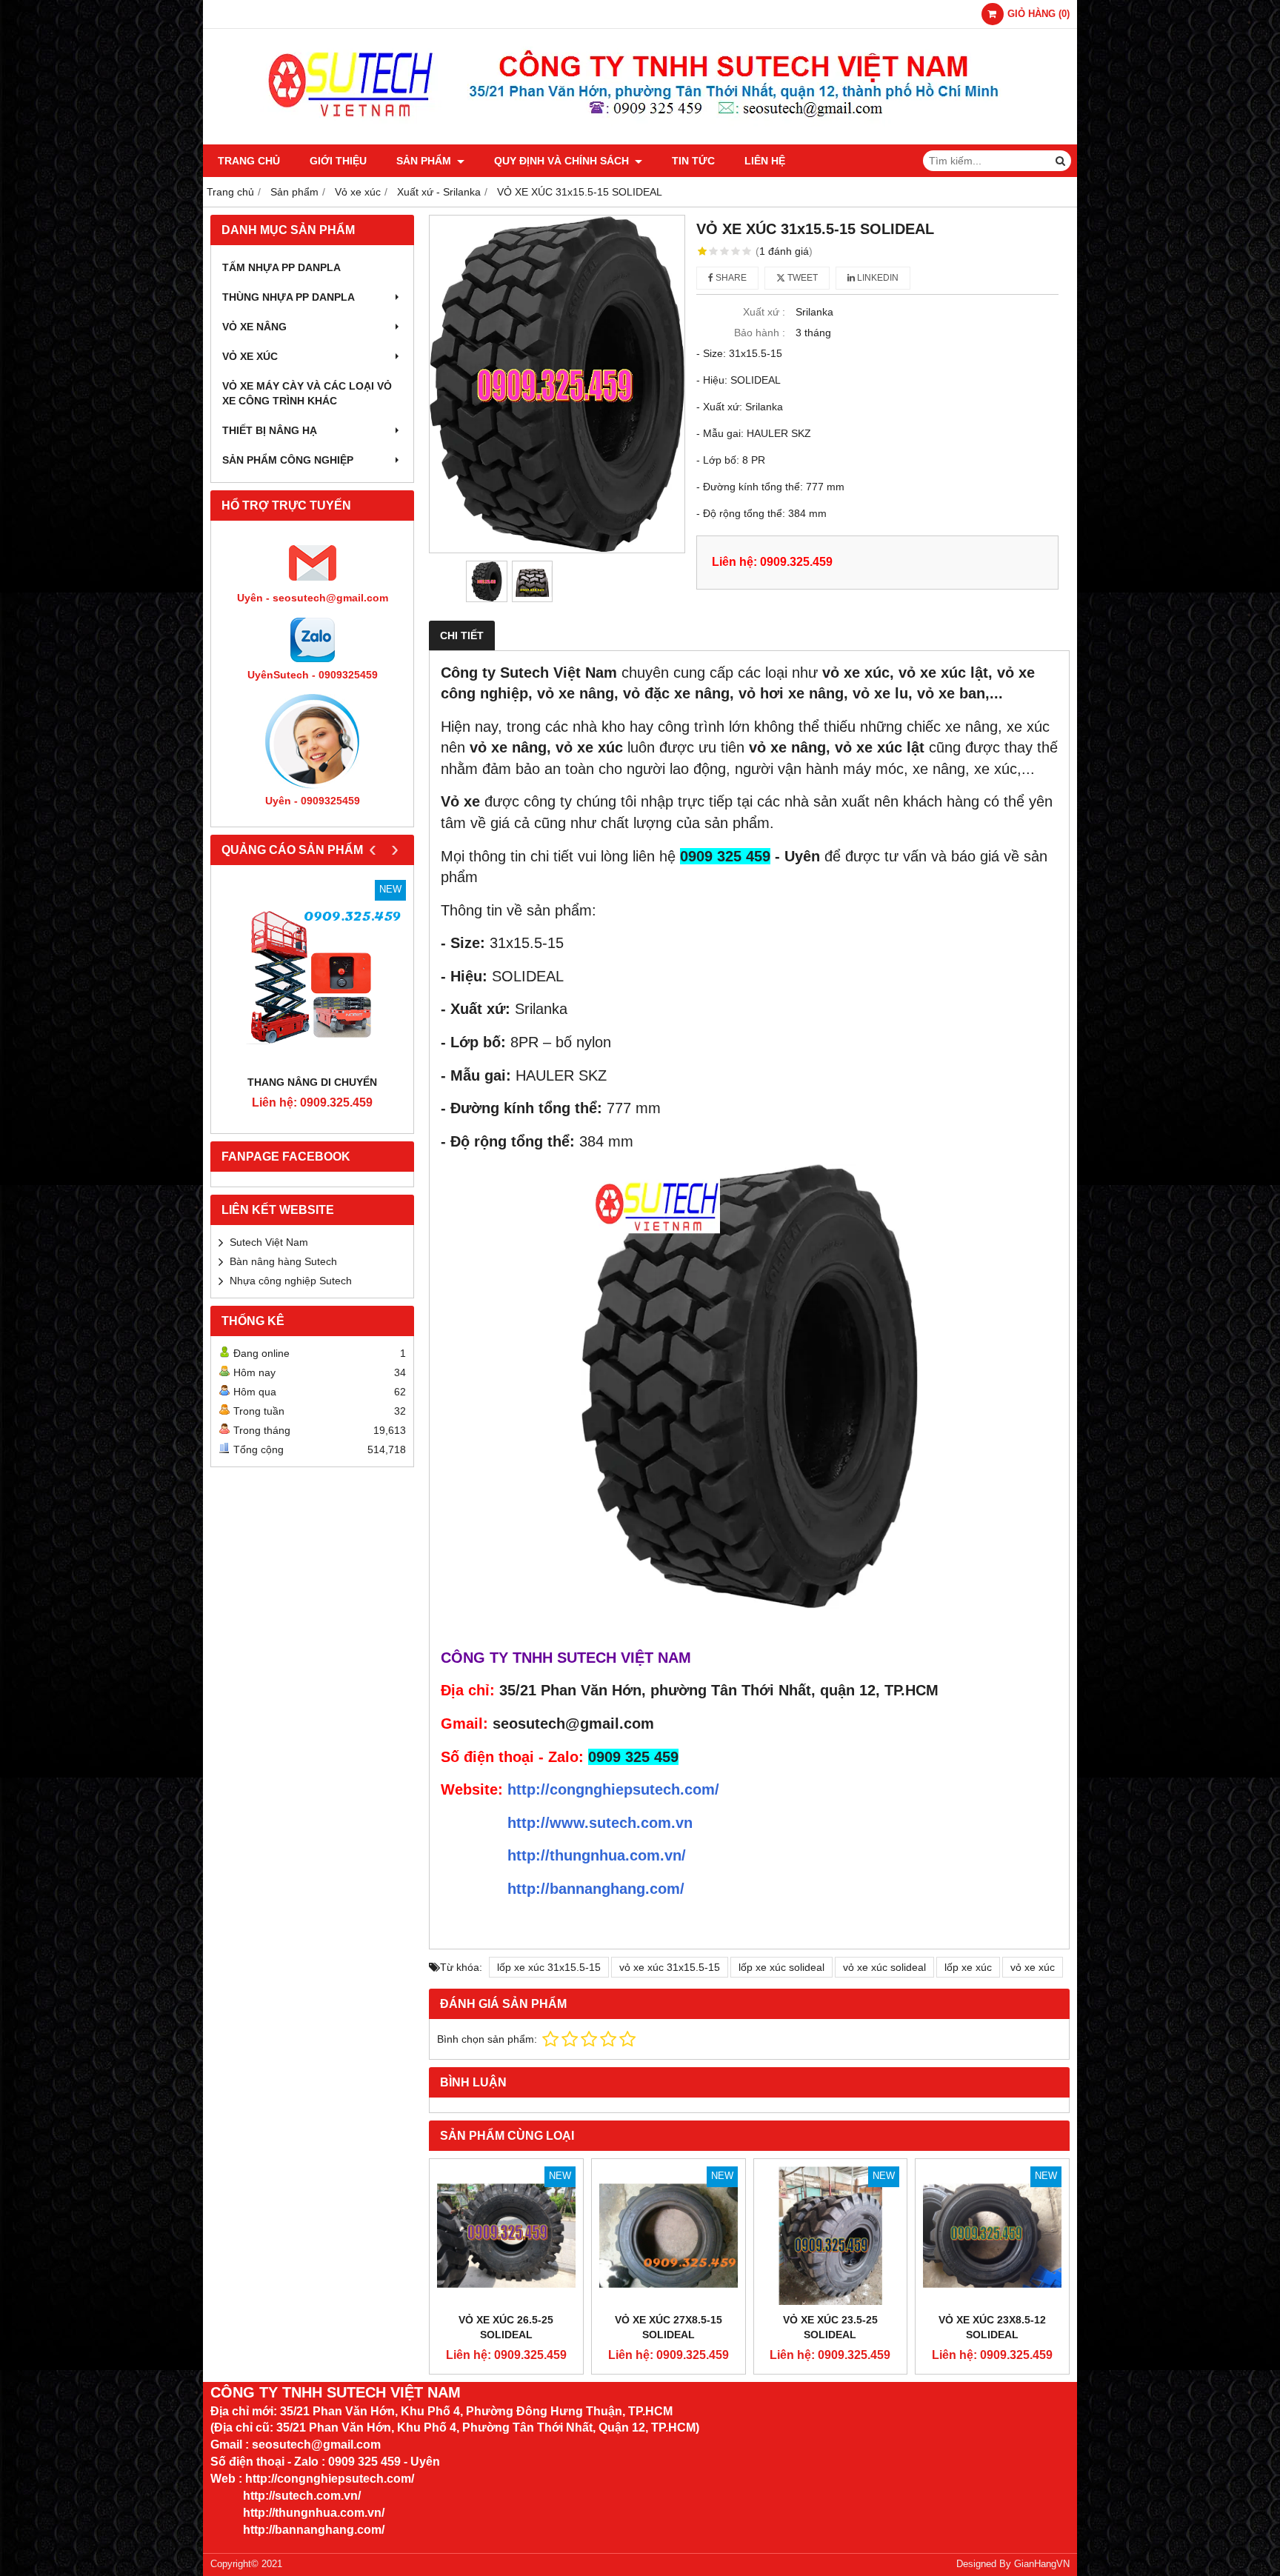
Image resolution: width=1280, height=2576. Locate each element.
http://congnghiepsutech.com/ (613, 1789)
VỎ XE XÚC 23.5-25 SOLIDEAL (830, 2327)
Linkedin (877, 278)
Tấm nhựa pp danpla (281, 267)
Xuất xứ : (764, 312)
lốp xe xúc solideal (781, 1967)
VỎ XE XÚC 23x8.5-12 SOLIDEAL (992, 2327)
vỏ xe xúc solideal (884, 1967)
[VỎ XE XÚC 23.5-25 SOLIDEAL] (831, 2236)
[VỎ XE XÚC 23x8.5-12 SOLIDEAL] (992, 2236)
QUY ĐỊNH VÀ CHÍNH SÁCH (563, 161)
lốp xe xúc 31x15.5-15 (549, 1967)
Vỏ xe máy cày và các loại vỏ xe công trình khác (307, 393)
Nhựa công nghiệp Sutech (291, 1281)
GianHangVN (1042, 2564)
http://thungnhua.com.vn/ (597, 1855)
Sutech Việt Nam (269, 1242)
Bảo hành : (760, 333)
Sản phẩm (425, 161)
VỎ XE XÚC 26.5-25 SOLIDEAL (506, 2327)
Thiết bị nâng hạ (270, 430)
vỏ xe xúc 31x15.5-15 (670, 1967)
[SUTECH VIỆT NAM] (640, 141)
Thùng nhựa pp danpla (289, 297)
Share (730, 278)
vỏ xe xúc (1033, 1967)
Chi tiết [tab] (462, 635)
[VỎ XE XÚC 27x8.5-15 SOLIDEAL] (669, 2236)
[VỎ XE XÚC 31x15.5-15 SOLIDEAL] (557, 384)
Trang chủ (249, 161)
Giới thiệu (338, 161)
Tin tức (693, 161)
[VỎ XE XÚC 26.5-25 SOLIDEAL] (506, 2236)
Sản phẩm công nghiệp (288, 460)
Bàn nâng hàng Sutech (283, 1261)
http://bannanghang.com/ (596, 1889)
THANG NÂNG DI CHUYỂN (312, 1082)
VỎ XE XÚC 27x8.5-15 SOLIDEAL (669, 2327)
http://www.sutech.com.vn (600, 1823)
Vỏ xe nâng (254, 327)
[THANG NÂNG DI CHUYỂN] (312, 974)
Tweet (801, 278)
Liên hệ (765, 161)
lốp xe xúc (968, 1967)
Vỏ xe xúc (250, 356)
